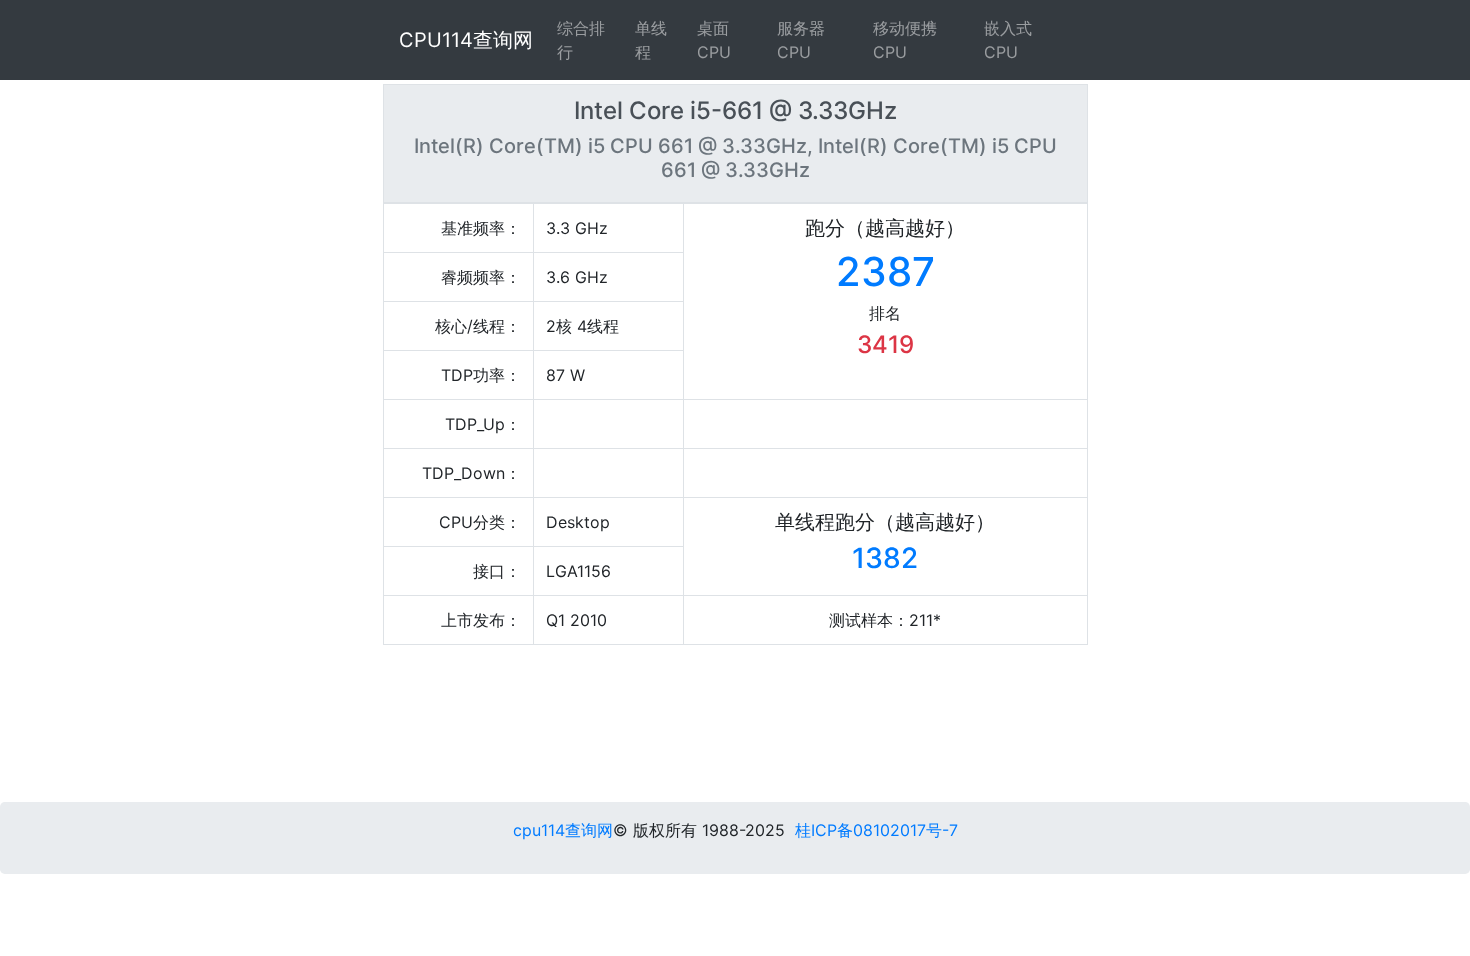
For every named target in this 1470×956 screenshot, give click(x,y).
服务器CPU (801, 40)
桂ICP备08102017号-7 (876, 830)
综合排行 (581, 40)
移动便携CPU (905, 40)
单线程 (651, 40)
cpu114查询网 (563, 830)
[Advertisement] (840, 728)
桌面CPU (714, 40)
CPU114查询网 (466, 40)
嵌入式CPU (1008, 40)
